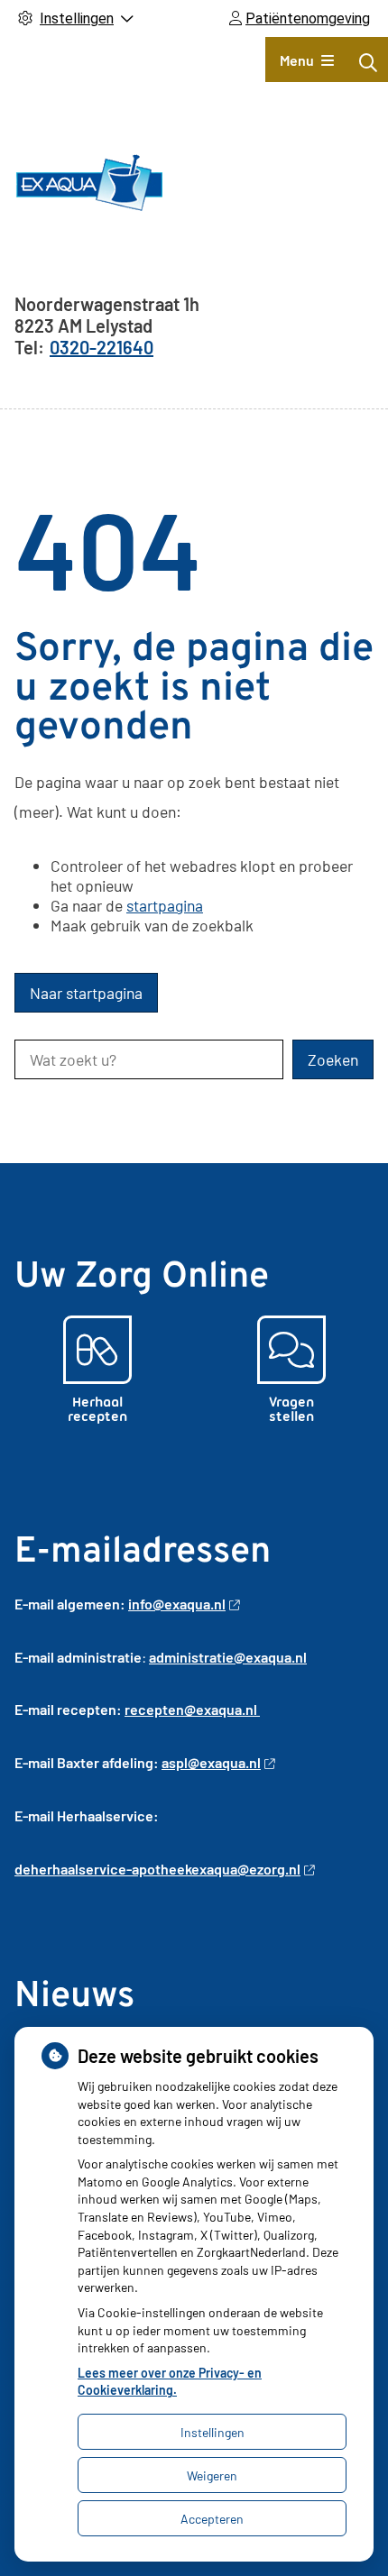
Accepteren (212, 2519)
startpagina (165, 905)
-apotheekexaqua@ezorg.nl (213, 1869)
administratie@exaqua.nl (228, 1657)
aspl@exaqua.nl (211, 1762)
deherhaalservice (70, 1869)
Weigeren (212, 2475)
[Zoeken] (368, 62)
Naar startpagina (86, 993)
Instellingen (212, 2432)
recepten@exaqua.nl (192, 1709)
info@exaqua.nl (177, 1604)
